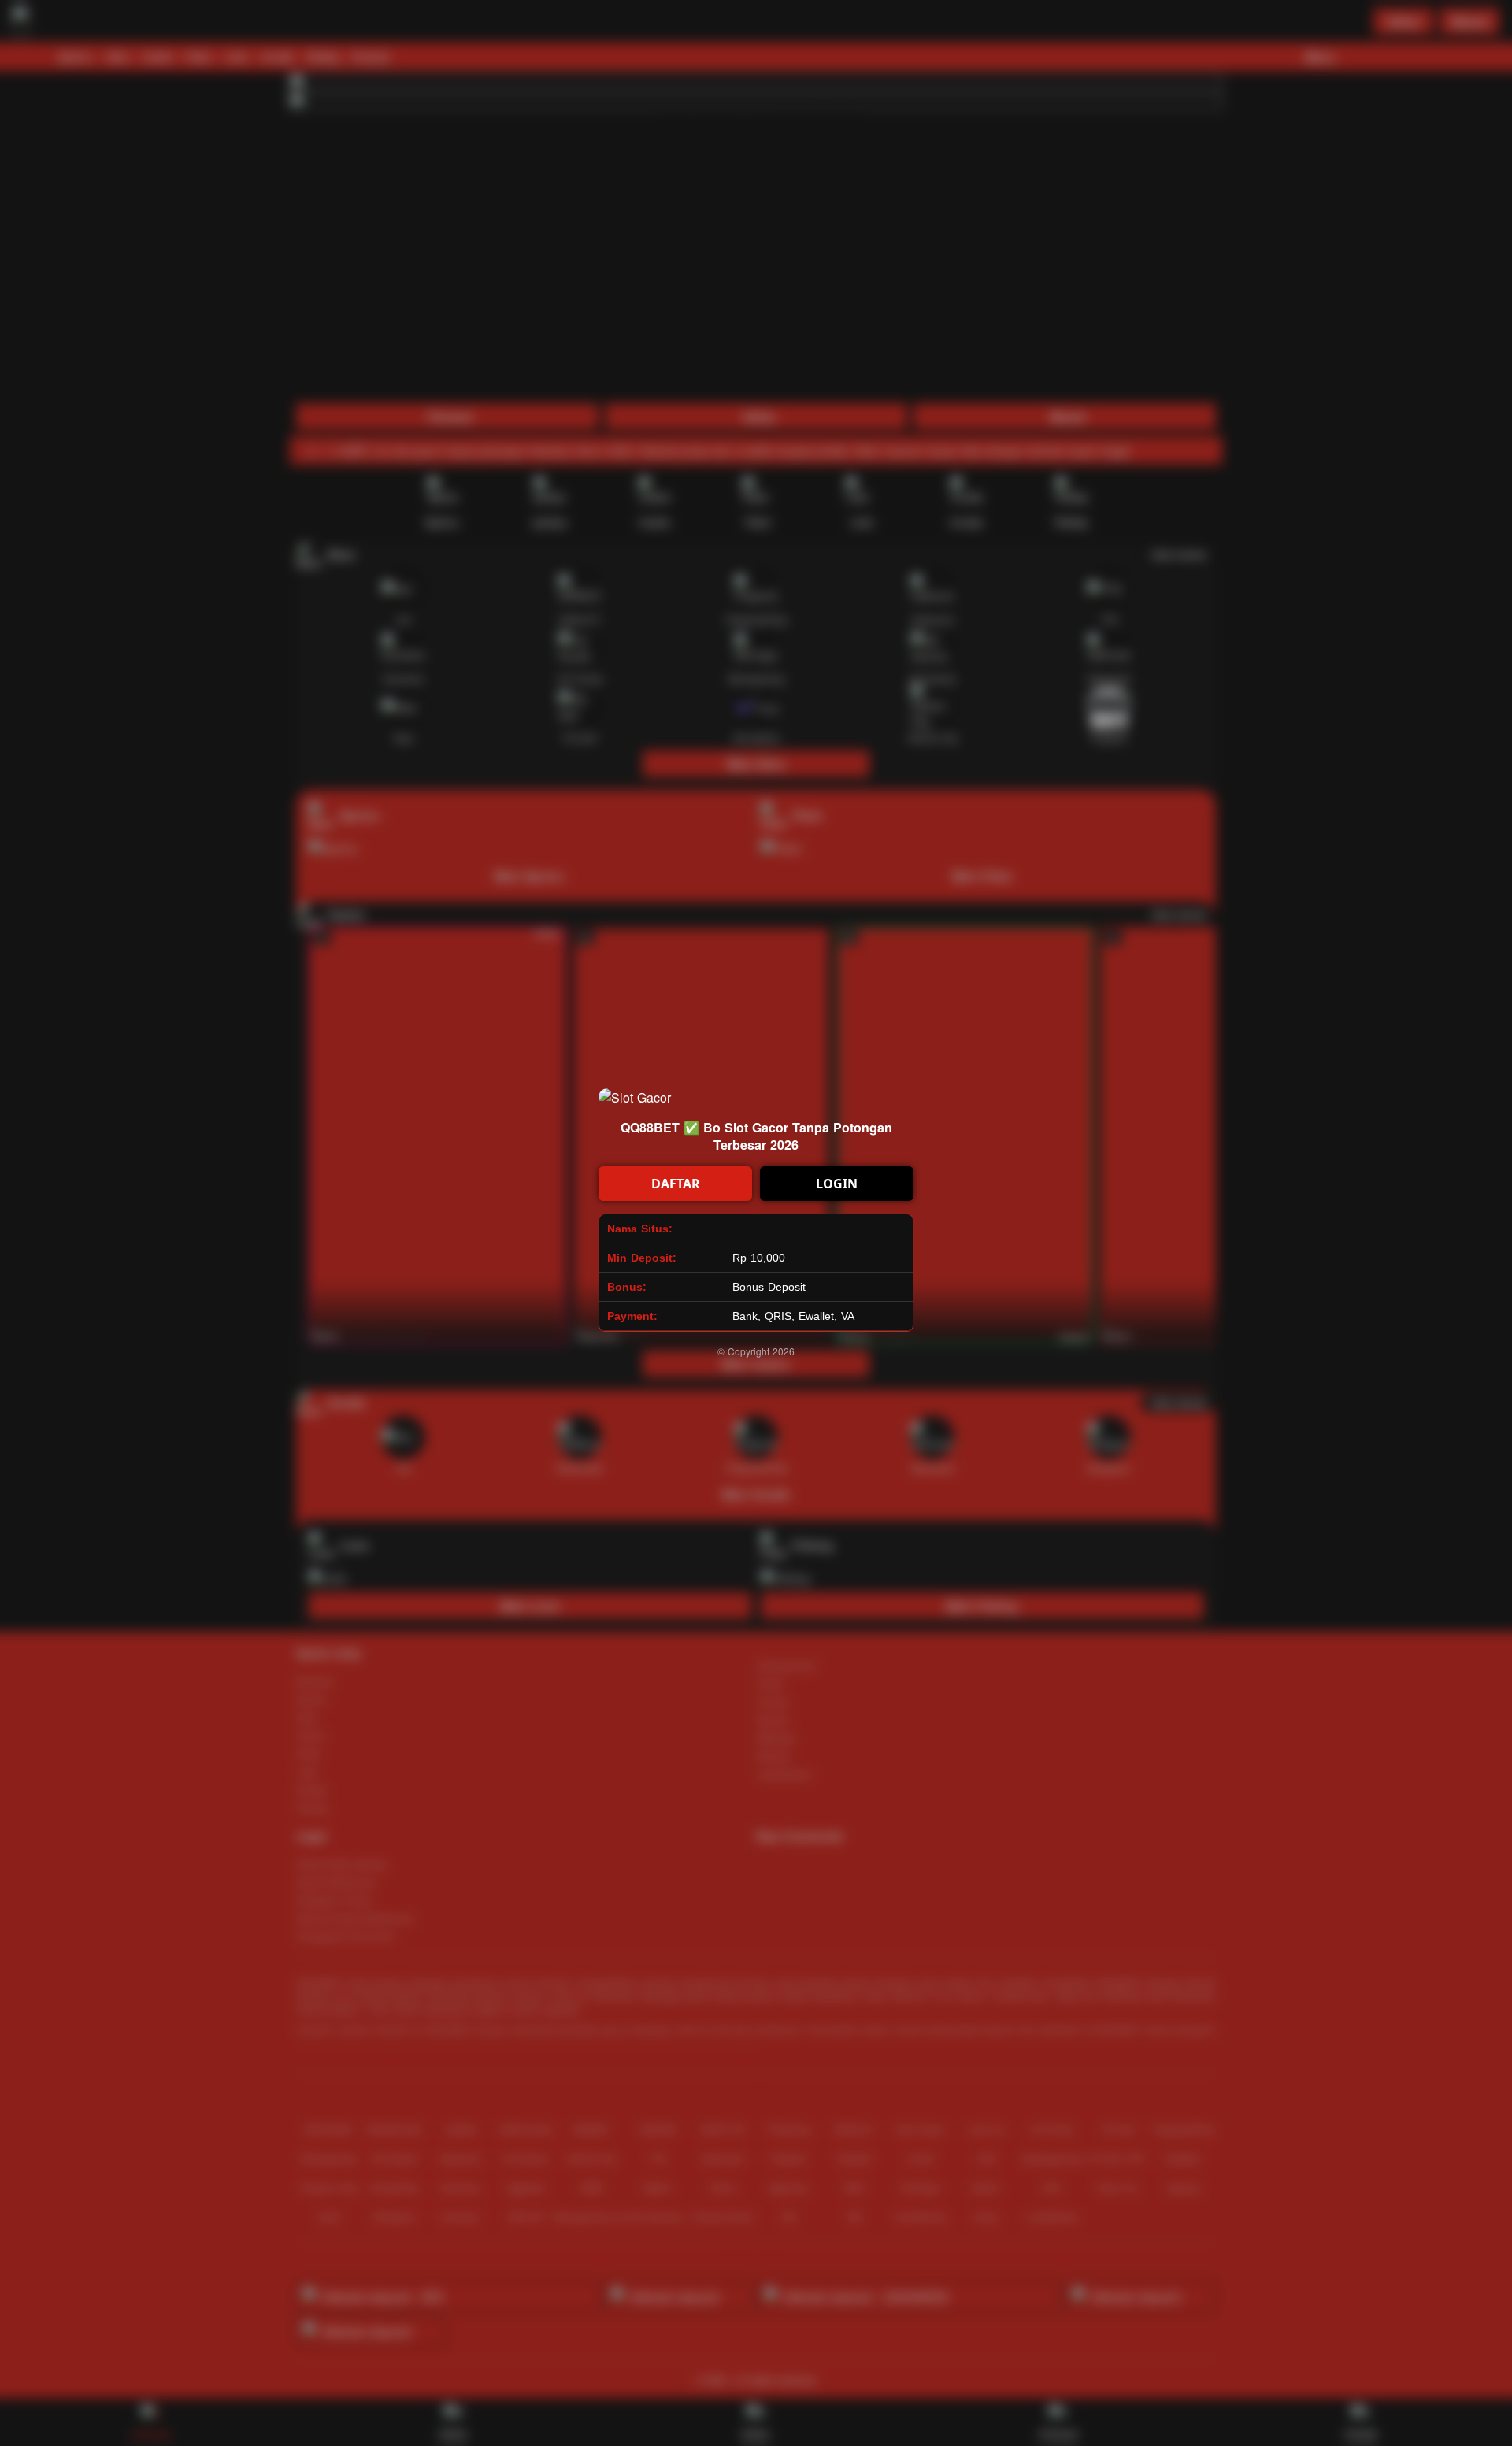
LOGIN (837, 1184)
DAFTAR (676, 1184)
